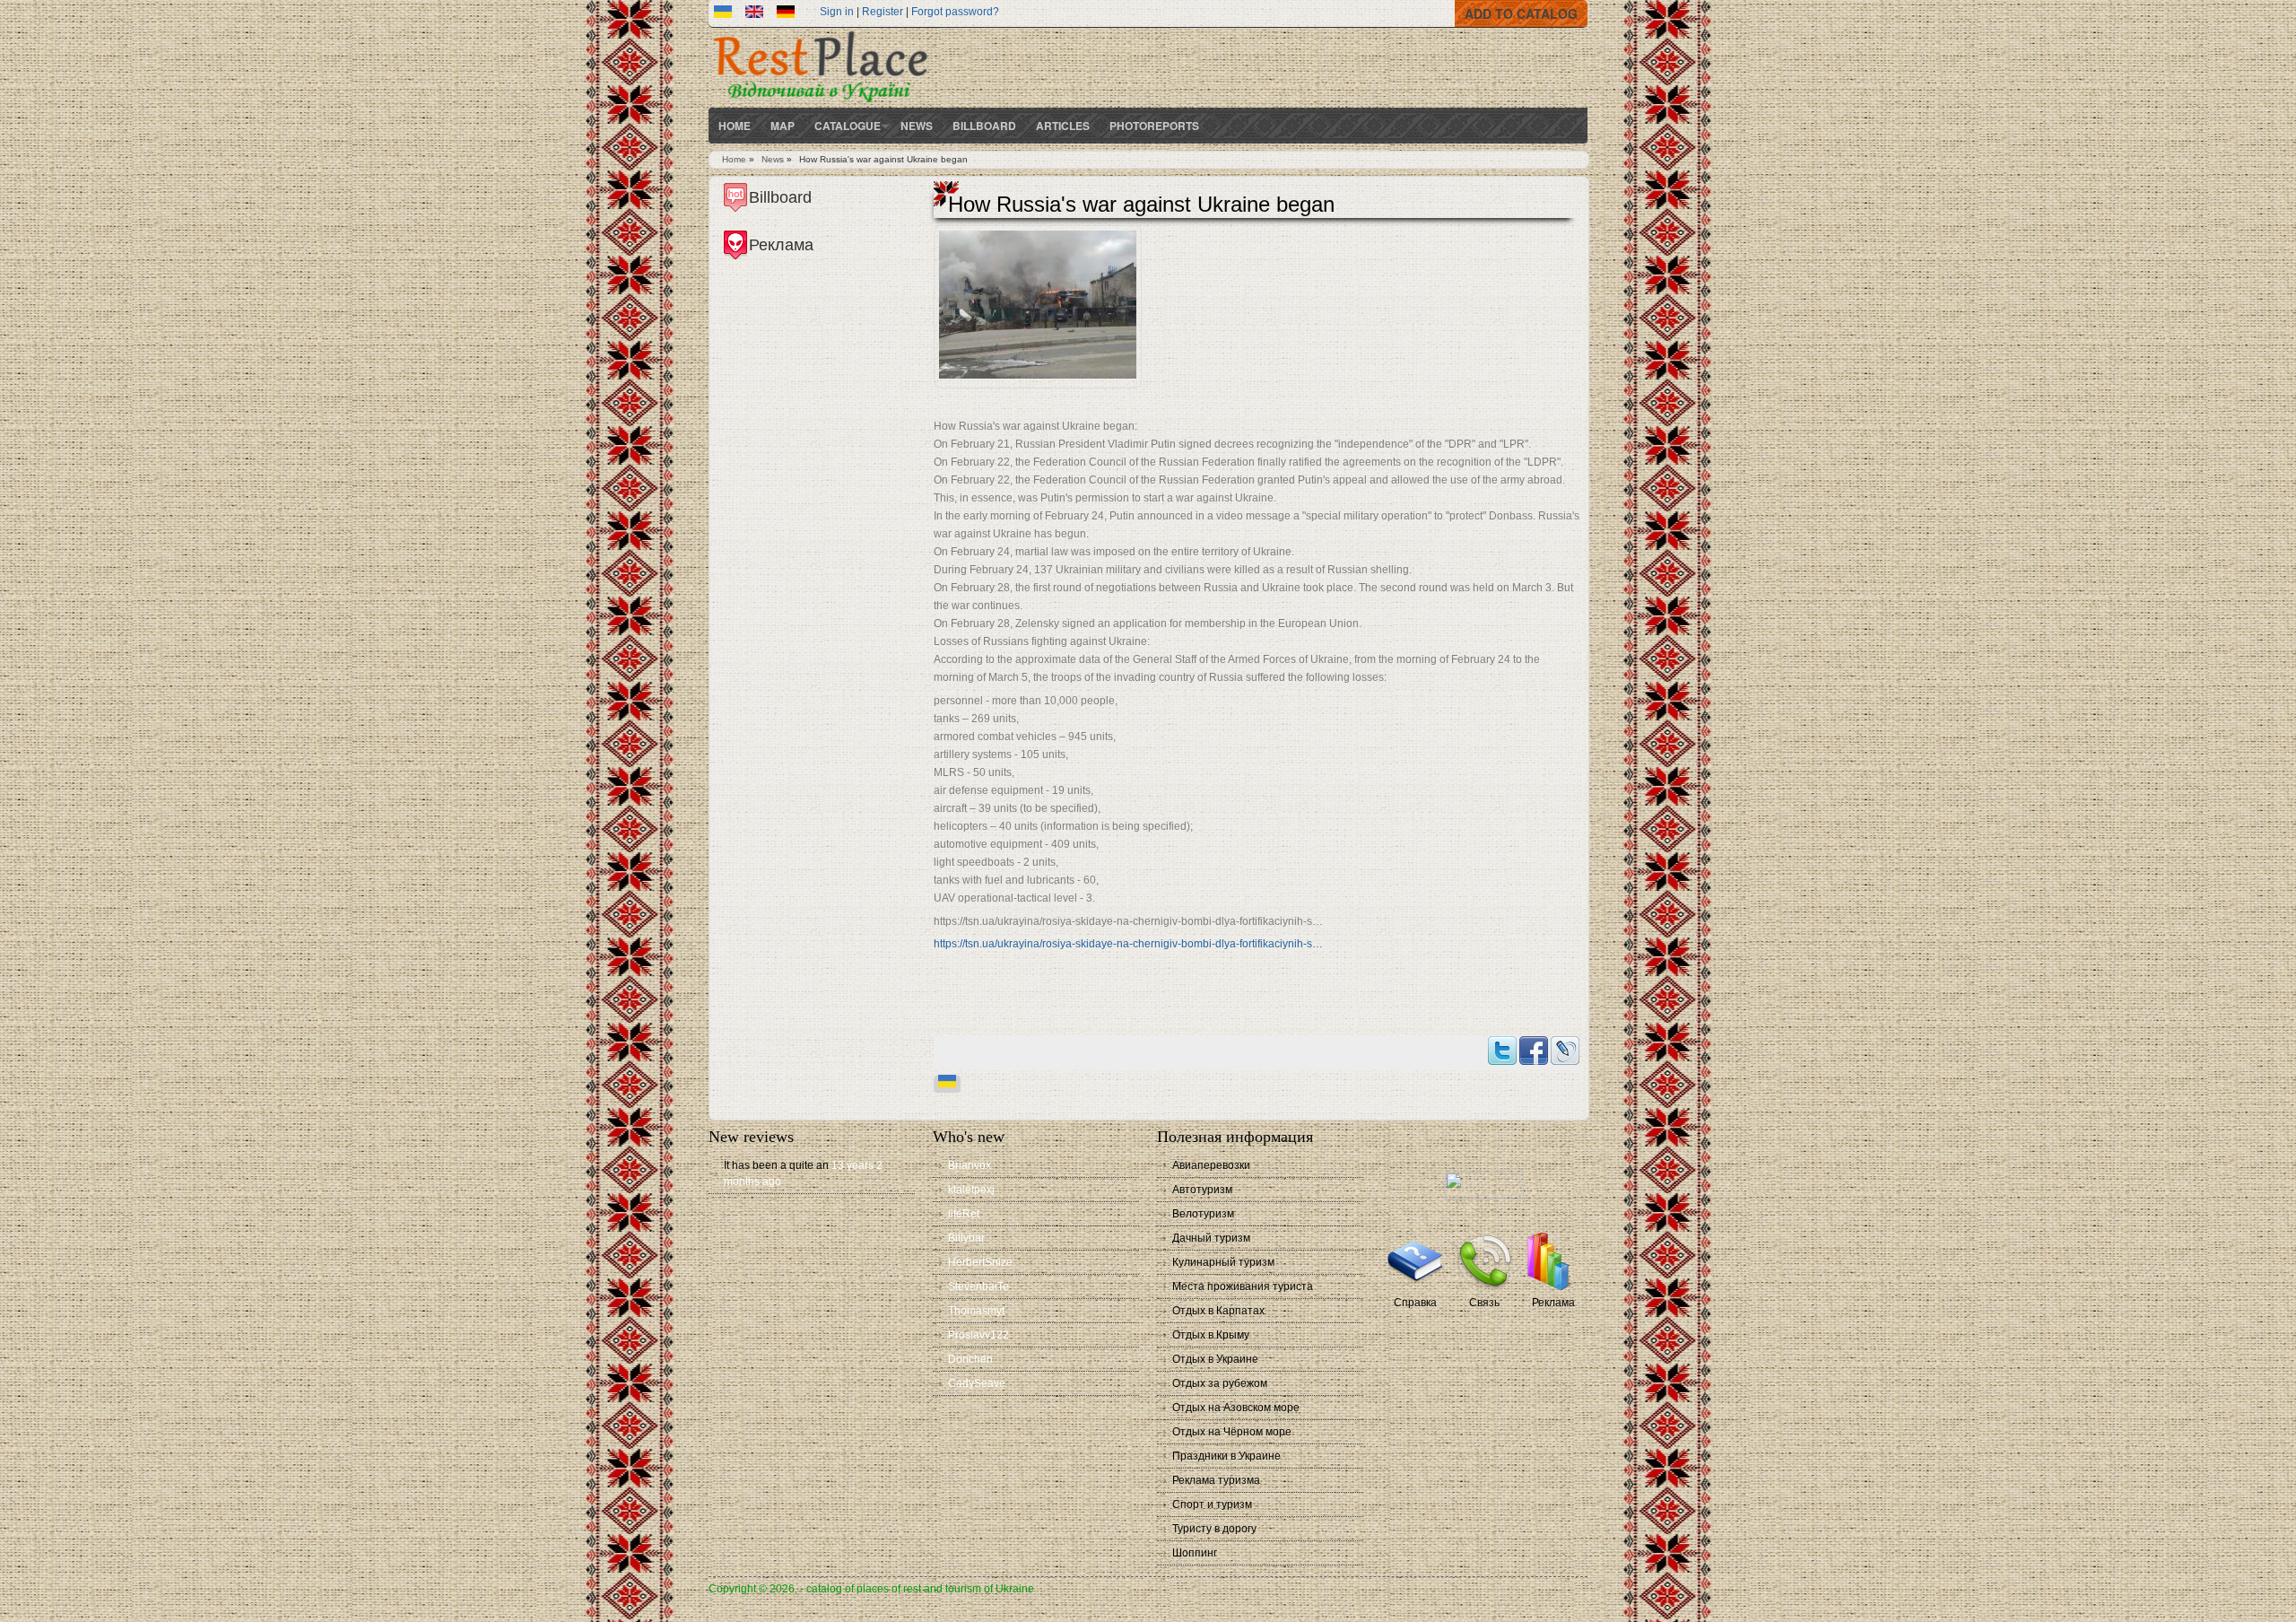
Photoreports (1154, 126)
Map (783, 126)
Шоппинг (1195, 1553)
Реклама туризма (1216, 1480)
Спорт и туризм (1212, 1504)
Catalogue (848, 126)
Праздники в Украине (1226, 1456)
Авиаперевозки (1211, 1165)
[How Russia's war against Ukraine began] (754, 14)
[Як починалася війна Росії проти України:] (723, 14)
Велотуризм (1203, 1214)
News (917, 126)
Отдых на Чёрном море (1232, 1432)
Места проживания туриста (1243, 1286)
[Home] (821, 104)
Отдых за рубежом (1220, 1383)
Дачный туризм (1211, 1238)
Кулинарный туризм (1223, 1262)
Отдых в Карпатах (1218, 1311)
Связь (1484, 1303)
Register (883, 12)
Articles (1063, 126)
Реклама (1553, 1303)
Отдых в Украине (1215, 1359)
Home (735, 126)
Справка (1415, 1303)
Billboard (984, 126)
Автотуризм (1202, 1190)
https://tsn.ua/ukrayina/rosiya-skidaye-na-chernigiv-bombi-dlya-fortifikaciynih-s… (1128, 944)
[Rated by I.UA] (1484, 1196)
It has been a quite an (776, 1165)
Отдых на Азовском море (1236, 1408)
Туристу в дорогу (1214, 1529)
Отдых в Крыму (1211, 1335)
